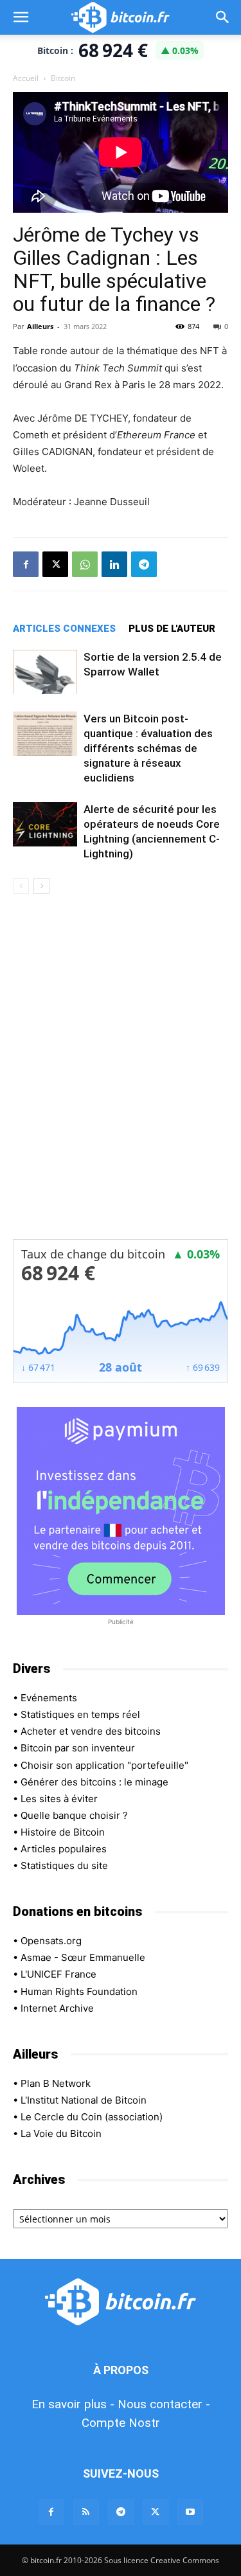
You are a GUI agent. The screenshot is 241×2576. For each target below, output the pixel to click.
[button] (21, 17)
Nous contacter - (164, 2404)
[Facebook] (26, 564)
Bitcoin (63, 78)
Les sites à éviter (59, 1799)
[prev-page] (21, 886)
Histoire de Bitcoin (63, 1832)
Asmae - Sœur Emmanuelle (83, 1957)
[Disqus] (121, 1075)
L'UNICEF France (58, 1974)
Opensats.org (51, 1941)
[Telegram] (144, 564)
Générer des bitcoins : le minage (94, 1782)
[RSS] (86, 2512)
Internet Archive (57, 2008)
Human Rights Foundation (79, 1991)
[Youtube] (190, 2512)
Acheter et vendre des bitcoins (91, 1731)
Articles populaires (64, 1849)
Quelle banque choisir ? (74, 1815)
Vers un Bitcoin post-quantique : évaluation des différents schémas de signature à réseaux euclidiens (148, 748)
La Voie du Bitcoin (61, 2133)
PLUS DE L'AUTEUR (172, 629)
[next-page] (41, 886)
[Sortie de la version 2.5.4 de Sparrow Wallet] (45, 672)
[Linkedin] (114, 564)
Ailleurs (40, 326)
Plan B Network (56, 2083)
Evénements (49, 1698)
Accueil (26, 78)
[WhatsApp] (85, 564)
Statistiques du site (64, 1865)
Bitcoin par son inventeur (78, 1748)
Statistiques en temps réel (80, 1714)
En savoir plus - (73, 2404)
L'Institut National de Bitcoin (84, 2100)
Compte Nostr (121, 2423)
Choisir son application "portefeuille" (104, 1765)
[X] (55, 564)
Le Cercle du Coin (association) (92, 2117)
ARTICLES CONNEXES (64, 629)
